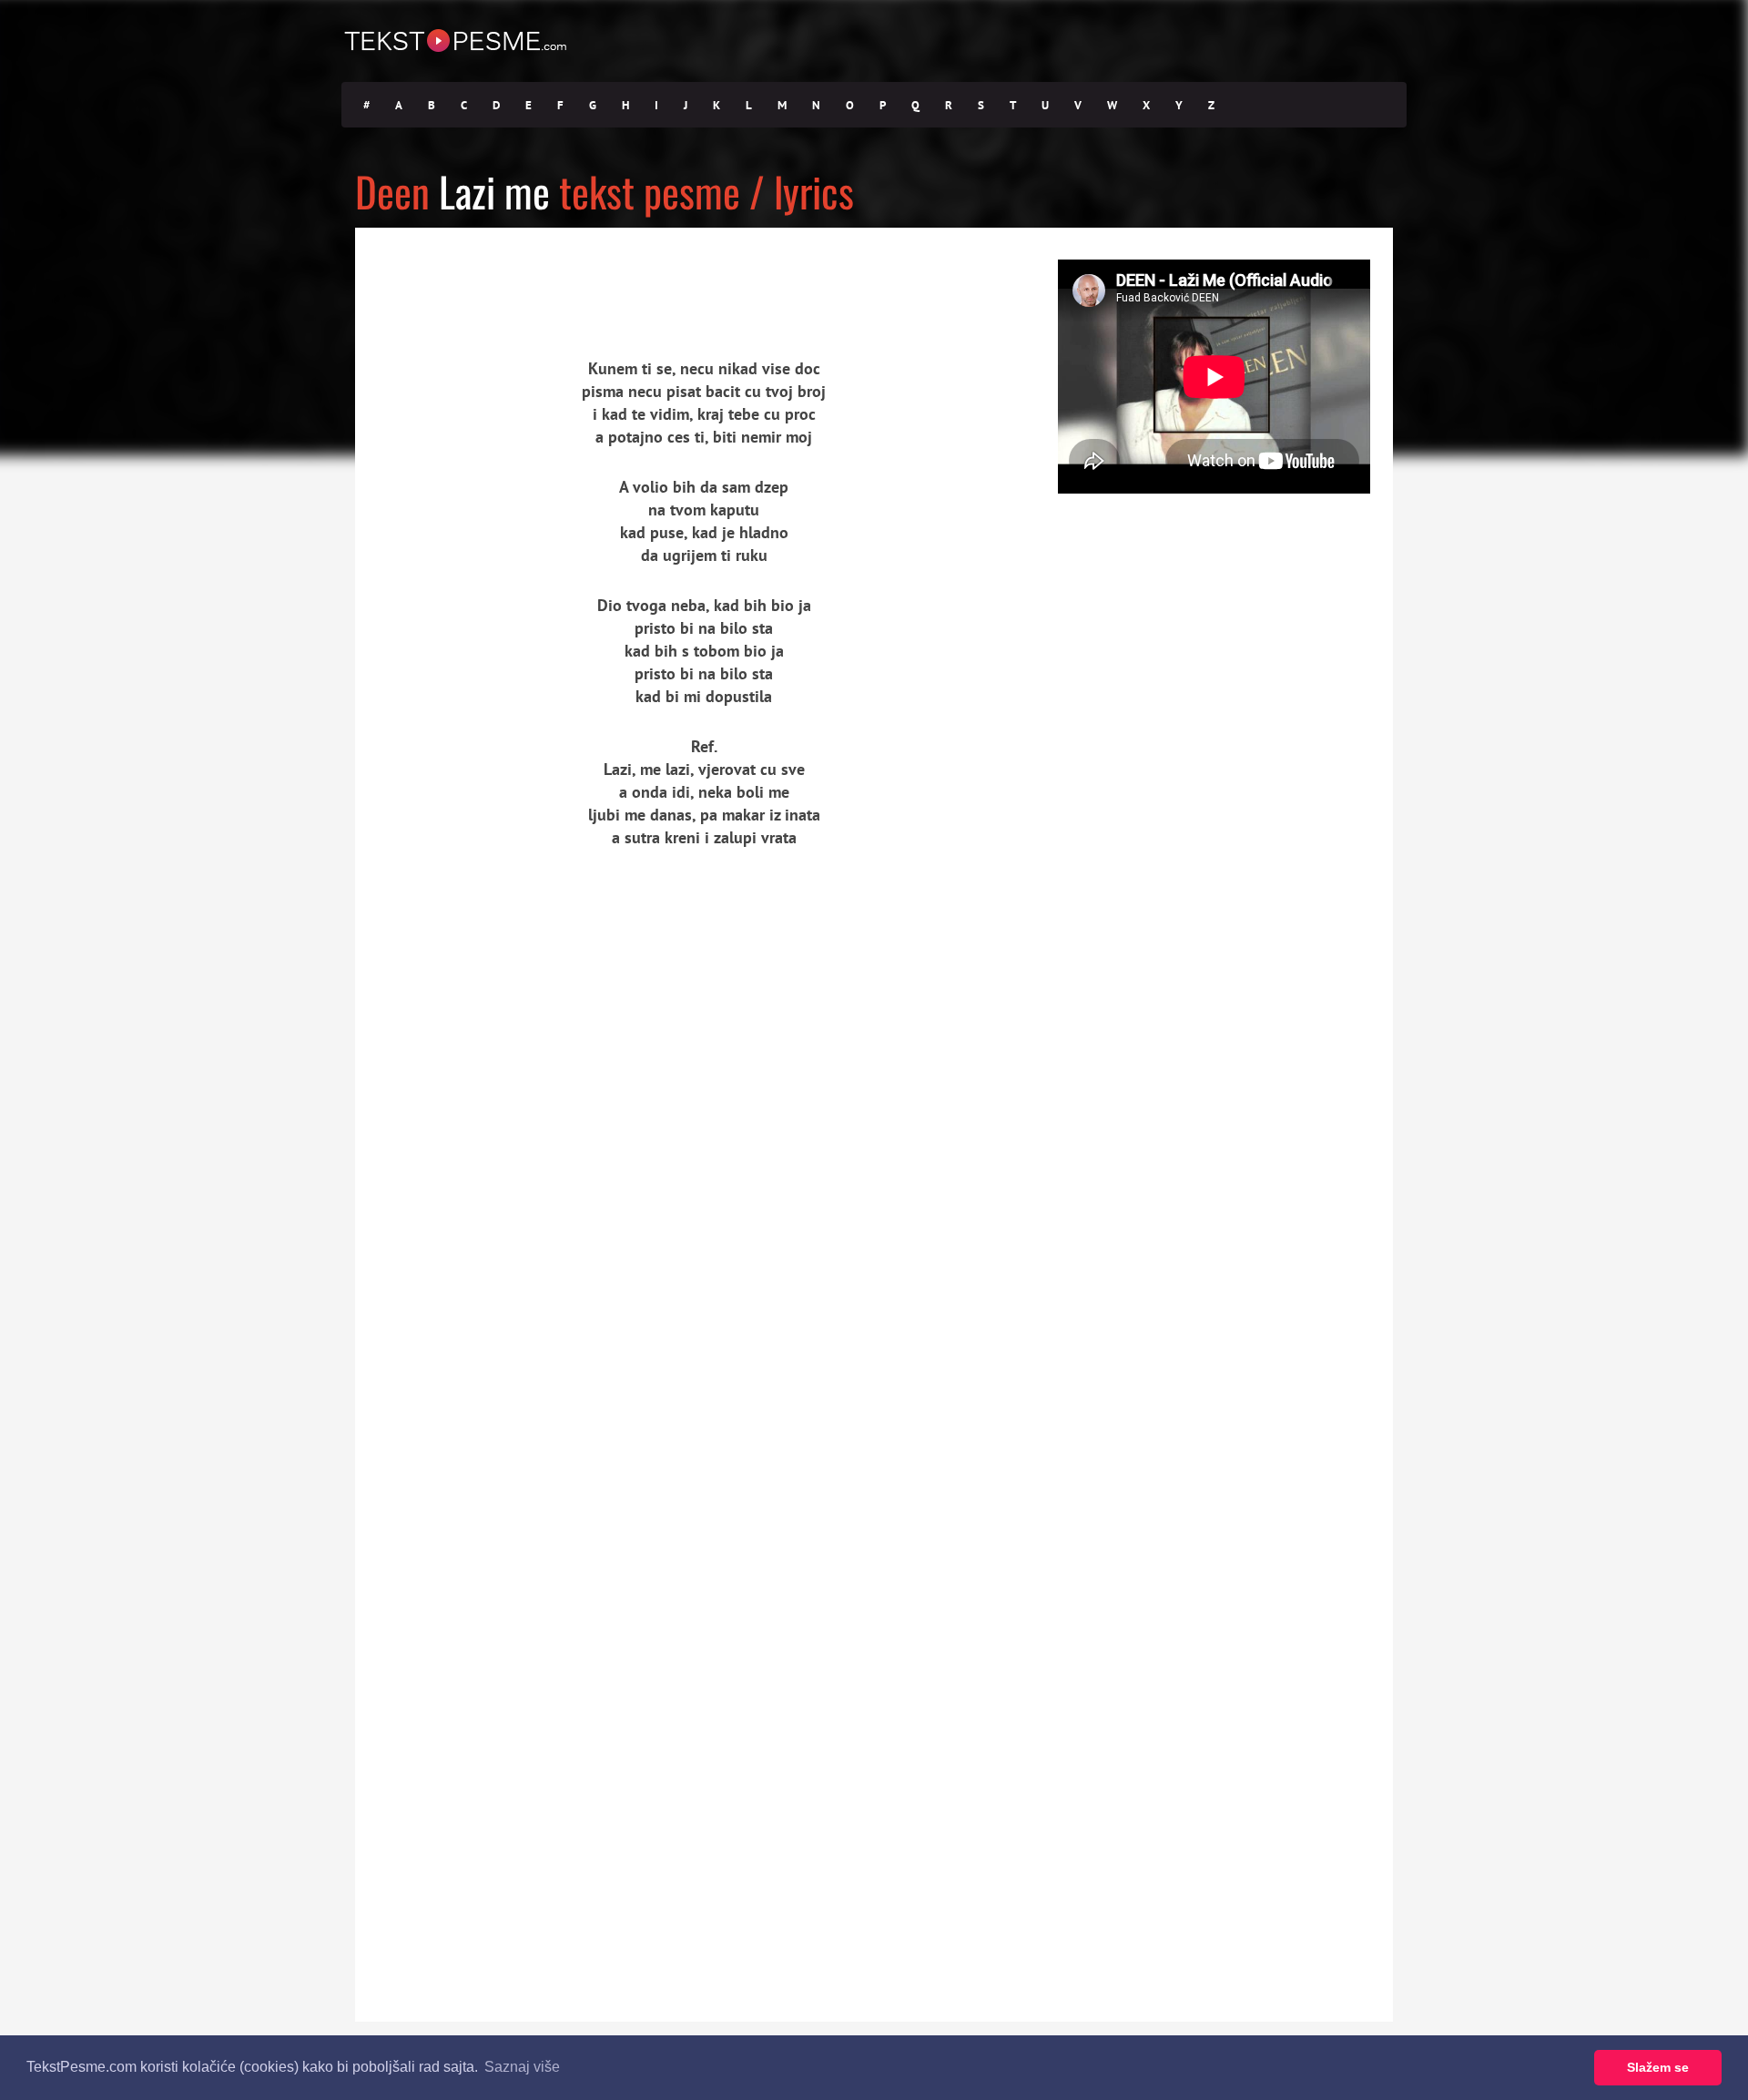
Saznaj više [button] (522, 2067)
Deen (392, 191)
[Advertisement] (523, 278)
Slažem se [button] (1658, 2067)
